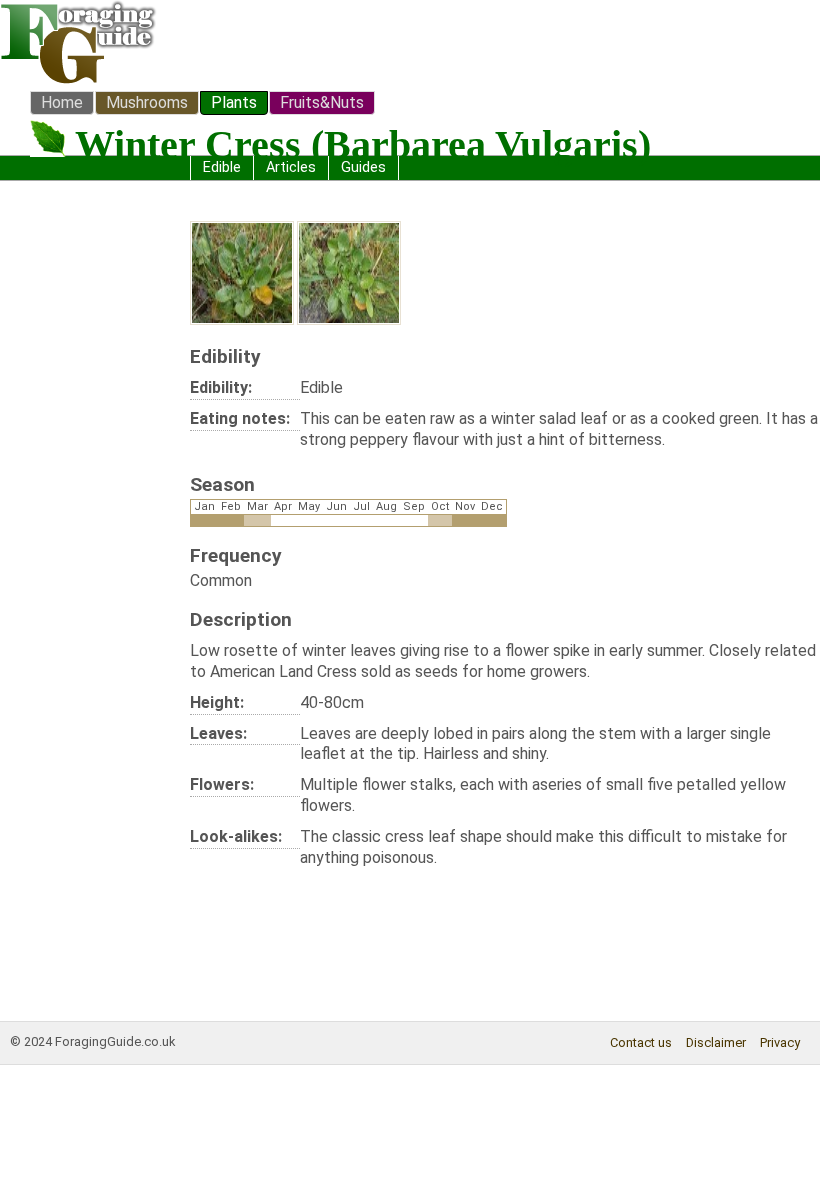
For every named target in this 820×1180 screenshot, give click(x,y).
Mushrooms (147, 102)
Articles (291, 167)
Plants (234, 102)
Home (62, 102)
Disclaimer (716, 1042)
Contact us (641, 1042)
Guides (363, 167)
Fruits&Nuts (322, 102)
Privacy (780, 1042)
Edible (222, 167)
